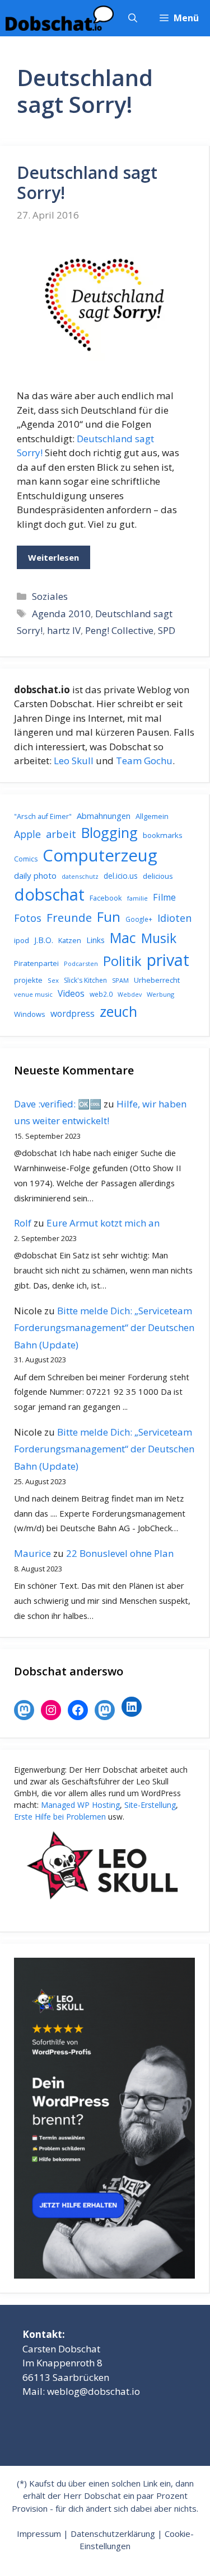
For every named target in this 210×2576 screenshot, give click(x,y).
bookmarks (163, 835)
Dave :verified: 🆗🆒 (58, 1104)
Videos (71, 993)
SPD (167, 630)
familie (137, 898)
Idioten (174, 918)
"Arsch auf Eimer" (43, 816)
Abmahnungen (104, 816)
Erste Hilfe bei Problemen (60, 1817)
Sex (53, 980)
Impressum (39, 2534)
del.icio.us (121, 876)
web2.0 (101, 994)
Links (95, 940)
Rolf (23, 1223)
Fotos (28, 918)
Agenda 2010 (61, 614)
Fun (109, 917)
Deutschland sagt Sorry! (87, 183)
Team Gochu (144, 761)
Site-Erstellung (150, 1805)
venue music (33, 994)
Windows (30, 1014)
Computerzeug (100, 855)
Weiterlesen (53, 557)
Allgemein (152, 816)
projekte (28, 980)
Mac (123, 938)
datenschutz (80, 876)
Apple (27, 834)
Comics (26, 859)
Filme (164, 897)
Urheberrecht (157, 980)
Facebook (106, 898)
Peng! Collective (119, 630)
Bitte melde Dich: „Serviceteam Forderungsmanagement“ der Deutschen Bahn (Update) (104, 1328)
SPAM (120, 980)
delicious (158, 876)
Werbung (160, 994)
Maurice (32, 1553)
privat (168, 960)
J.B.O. (44, 940)
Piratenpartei (36, 963)
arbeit (61, 834)
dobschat (49, 894)
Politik (122, 961)
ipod (22, 940)
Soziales (50, 596)
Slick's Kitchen (85, 980)
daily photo (35, 875)
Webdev (130, 995)
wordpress (73, 1014)
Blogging (109, 832)
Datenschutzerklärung (113, 2534)
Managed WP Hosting (80, 1805)
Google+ (139, 919)
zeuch (118, 1011)
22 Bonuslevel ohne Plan (120, 1553)
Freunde (69, 917)
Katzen (70, 940)
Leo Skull (74, 761)
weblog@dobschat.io (94, 2391)
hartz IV (64, 630)
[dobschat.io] (60, 18)
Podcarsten (81, 963)
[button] (133, 18)
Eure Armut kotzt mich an (103, 1223)
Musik (159, 938)
